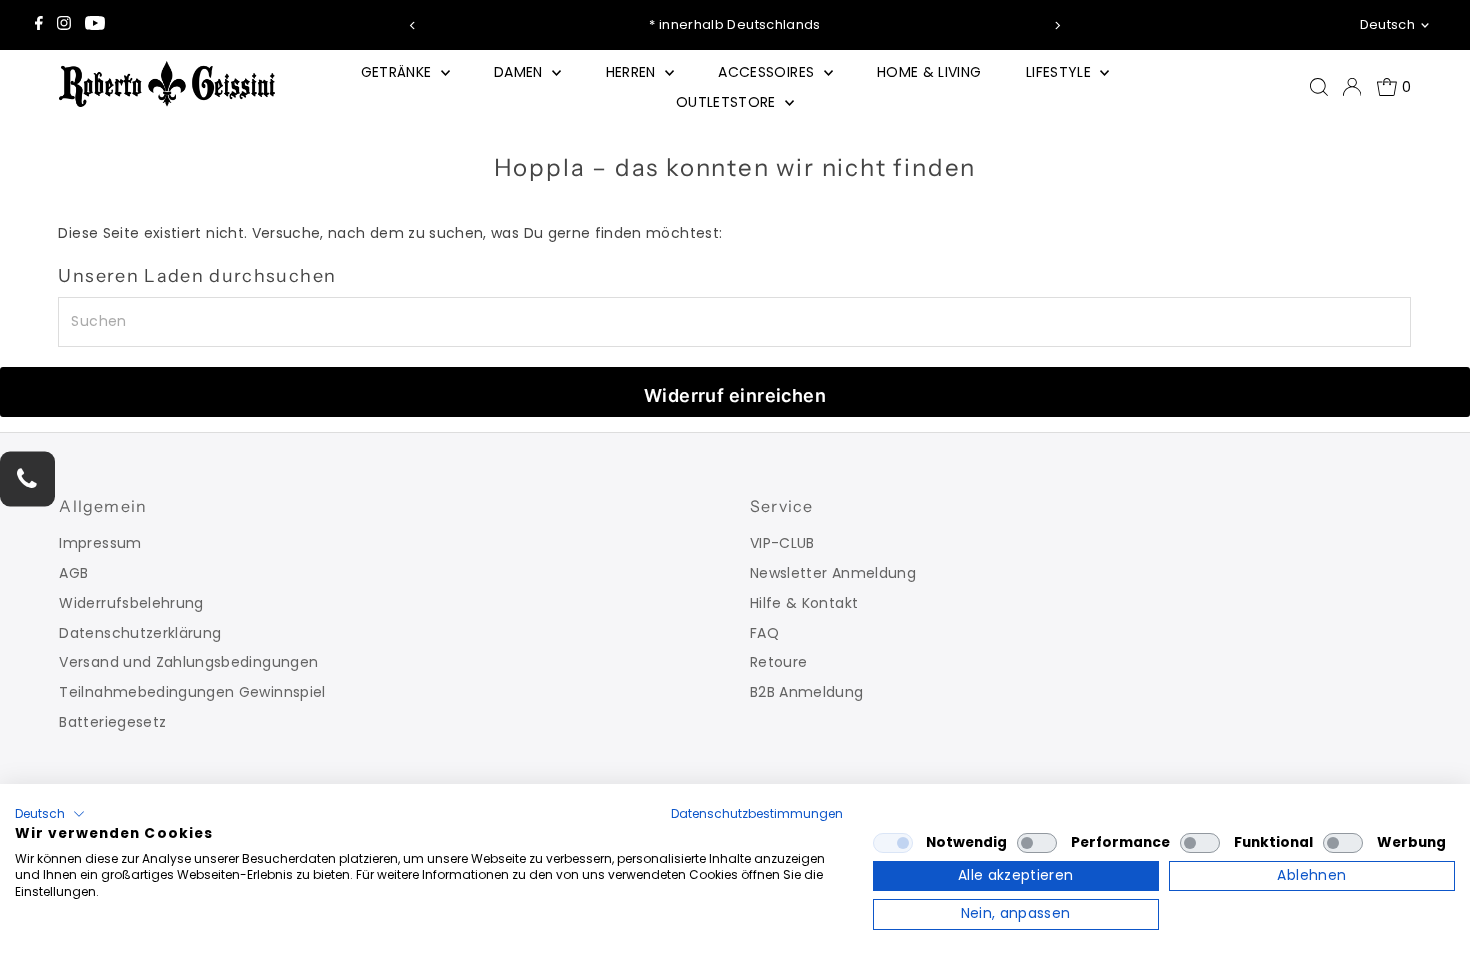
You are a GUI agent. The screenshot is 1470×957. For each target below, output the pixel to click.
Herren (633, 72)
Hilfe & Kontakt (804, 603)
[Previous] (412, 25)
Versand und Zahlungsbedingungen (188, 662)
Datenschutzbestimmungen (757, 813)
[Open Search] (1319, 87)
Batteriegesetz (112, 722)
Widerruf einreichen (735, 395)
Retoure (778, 662)
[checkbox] (893, 843)
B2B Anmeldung (807, 692)
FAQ (764, 633)
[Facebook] (39, 25)
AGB (73, 573)
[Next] (1057, 25)
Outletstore (728, 102)
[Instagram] (64, 25)
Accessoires (768, 72)
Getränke (398, 72)
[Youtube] (95, 25)
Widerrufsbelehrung (131, 603)
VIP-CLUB (782, 543)
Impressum (100, 543)
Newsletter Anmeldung (833, 573)
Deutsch (1387, 24)
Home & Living (929, 72)
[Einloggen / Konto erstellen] (1352, 87)
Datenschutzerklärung (140, 633)
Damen (520, 72)
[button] (50, 814)
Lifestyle (1061, 72)
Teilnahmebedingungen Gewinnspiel (192, 692)
